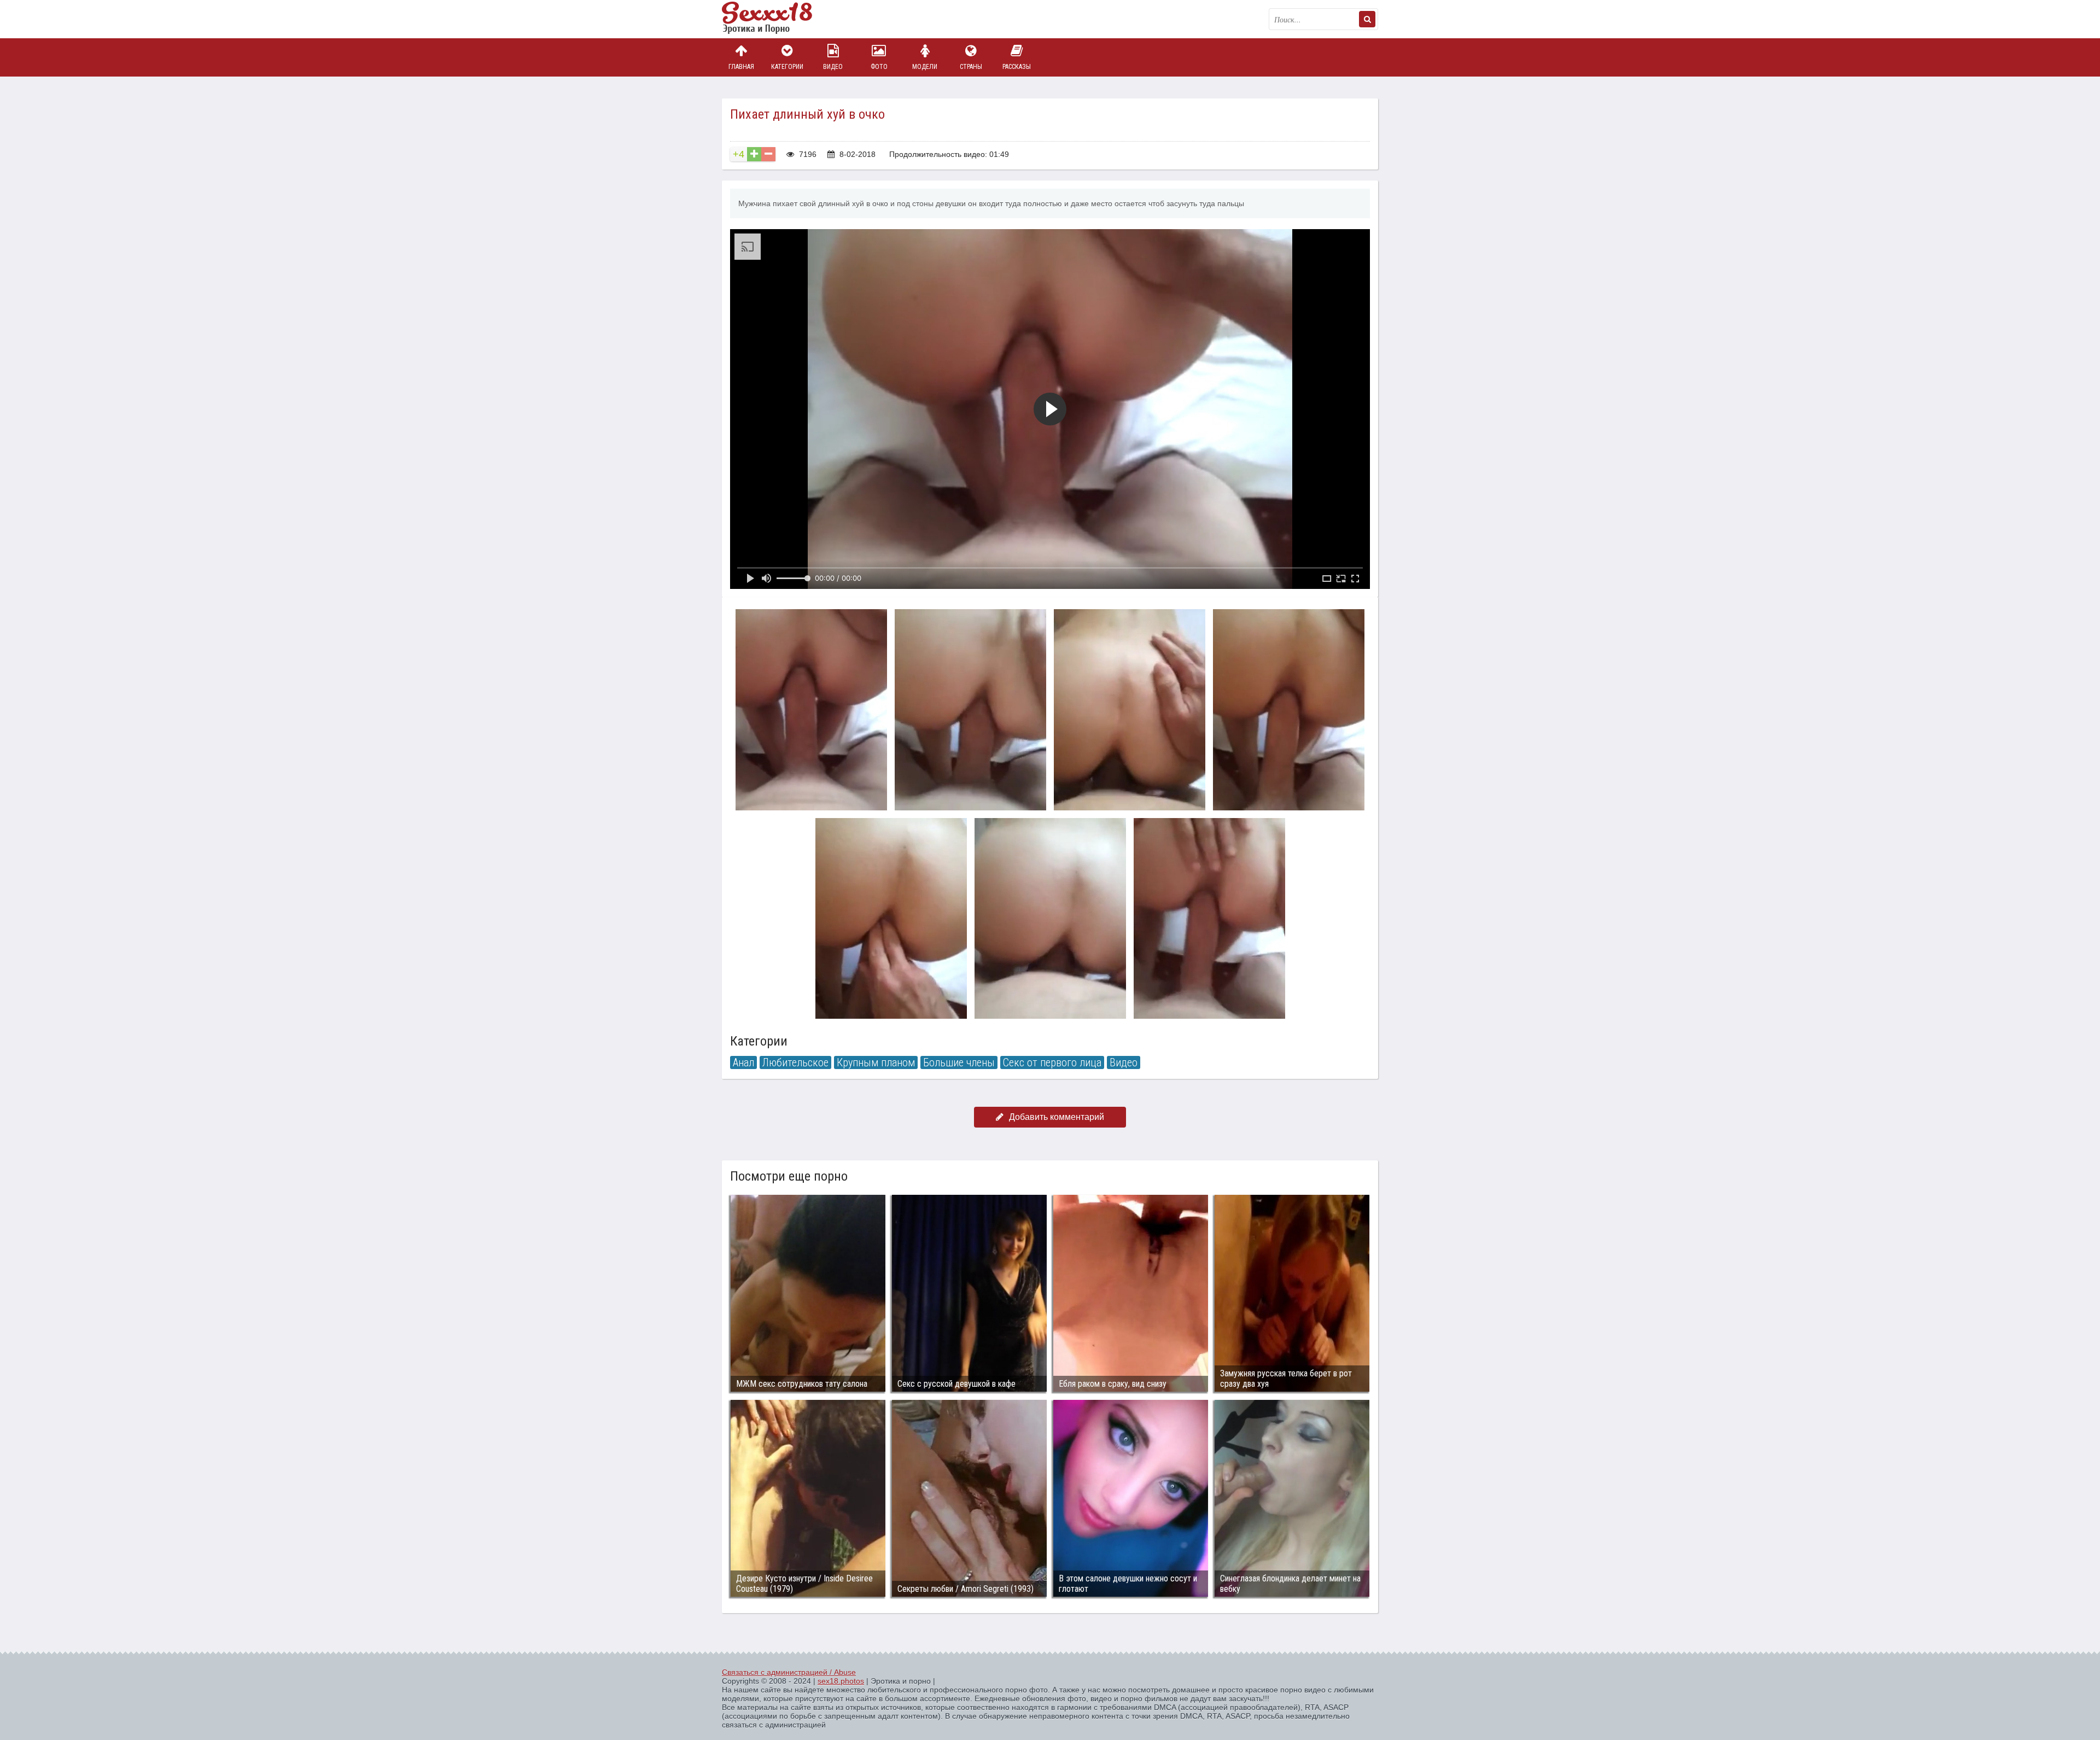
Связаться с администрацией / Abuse (789, 1672)
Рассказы (1017, 67)
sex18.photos (841, 1681)
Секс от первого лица (1052, 1062)
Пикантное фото (777, 19)
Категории (787, 67)
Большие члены (959, 1062)
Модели (925, 67)
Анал (743, 1062)
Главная (741, 67)
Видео (833, 67)
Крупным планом (876, 1062)
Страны (971, 67)
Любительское (795, 1062)
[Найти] (1367, 19)
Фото (879, 67)
